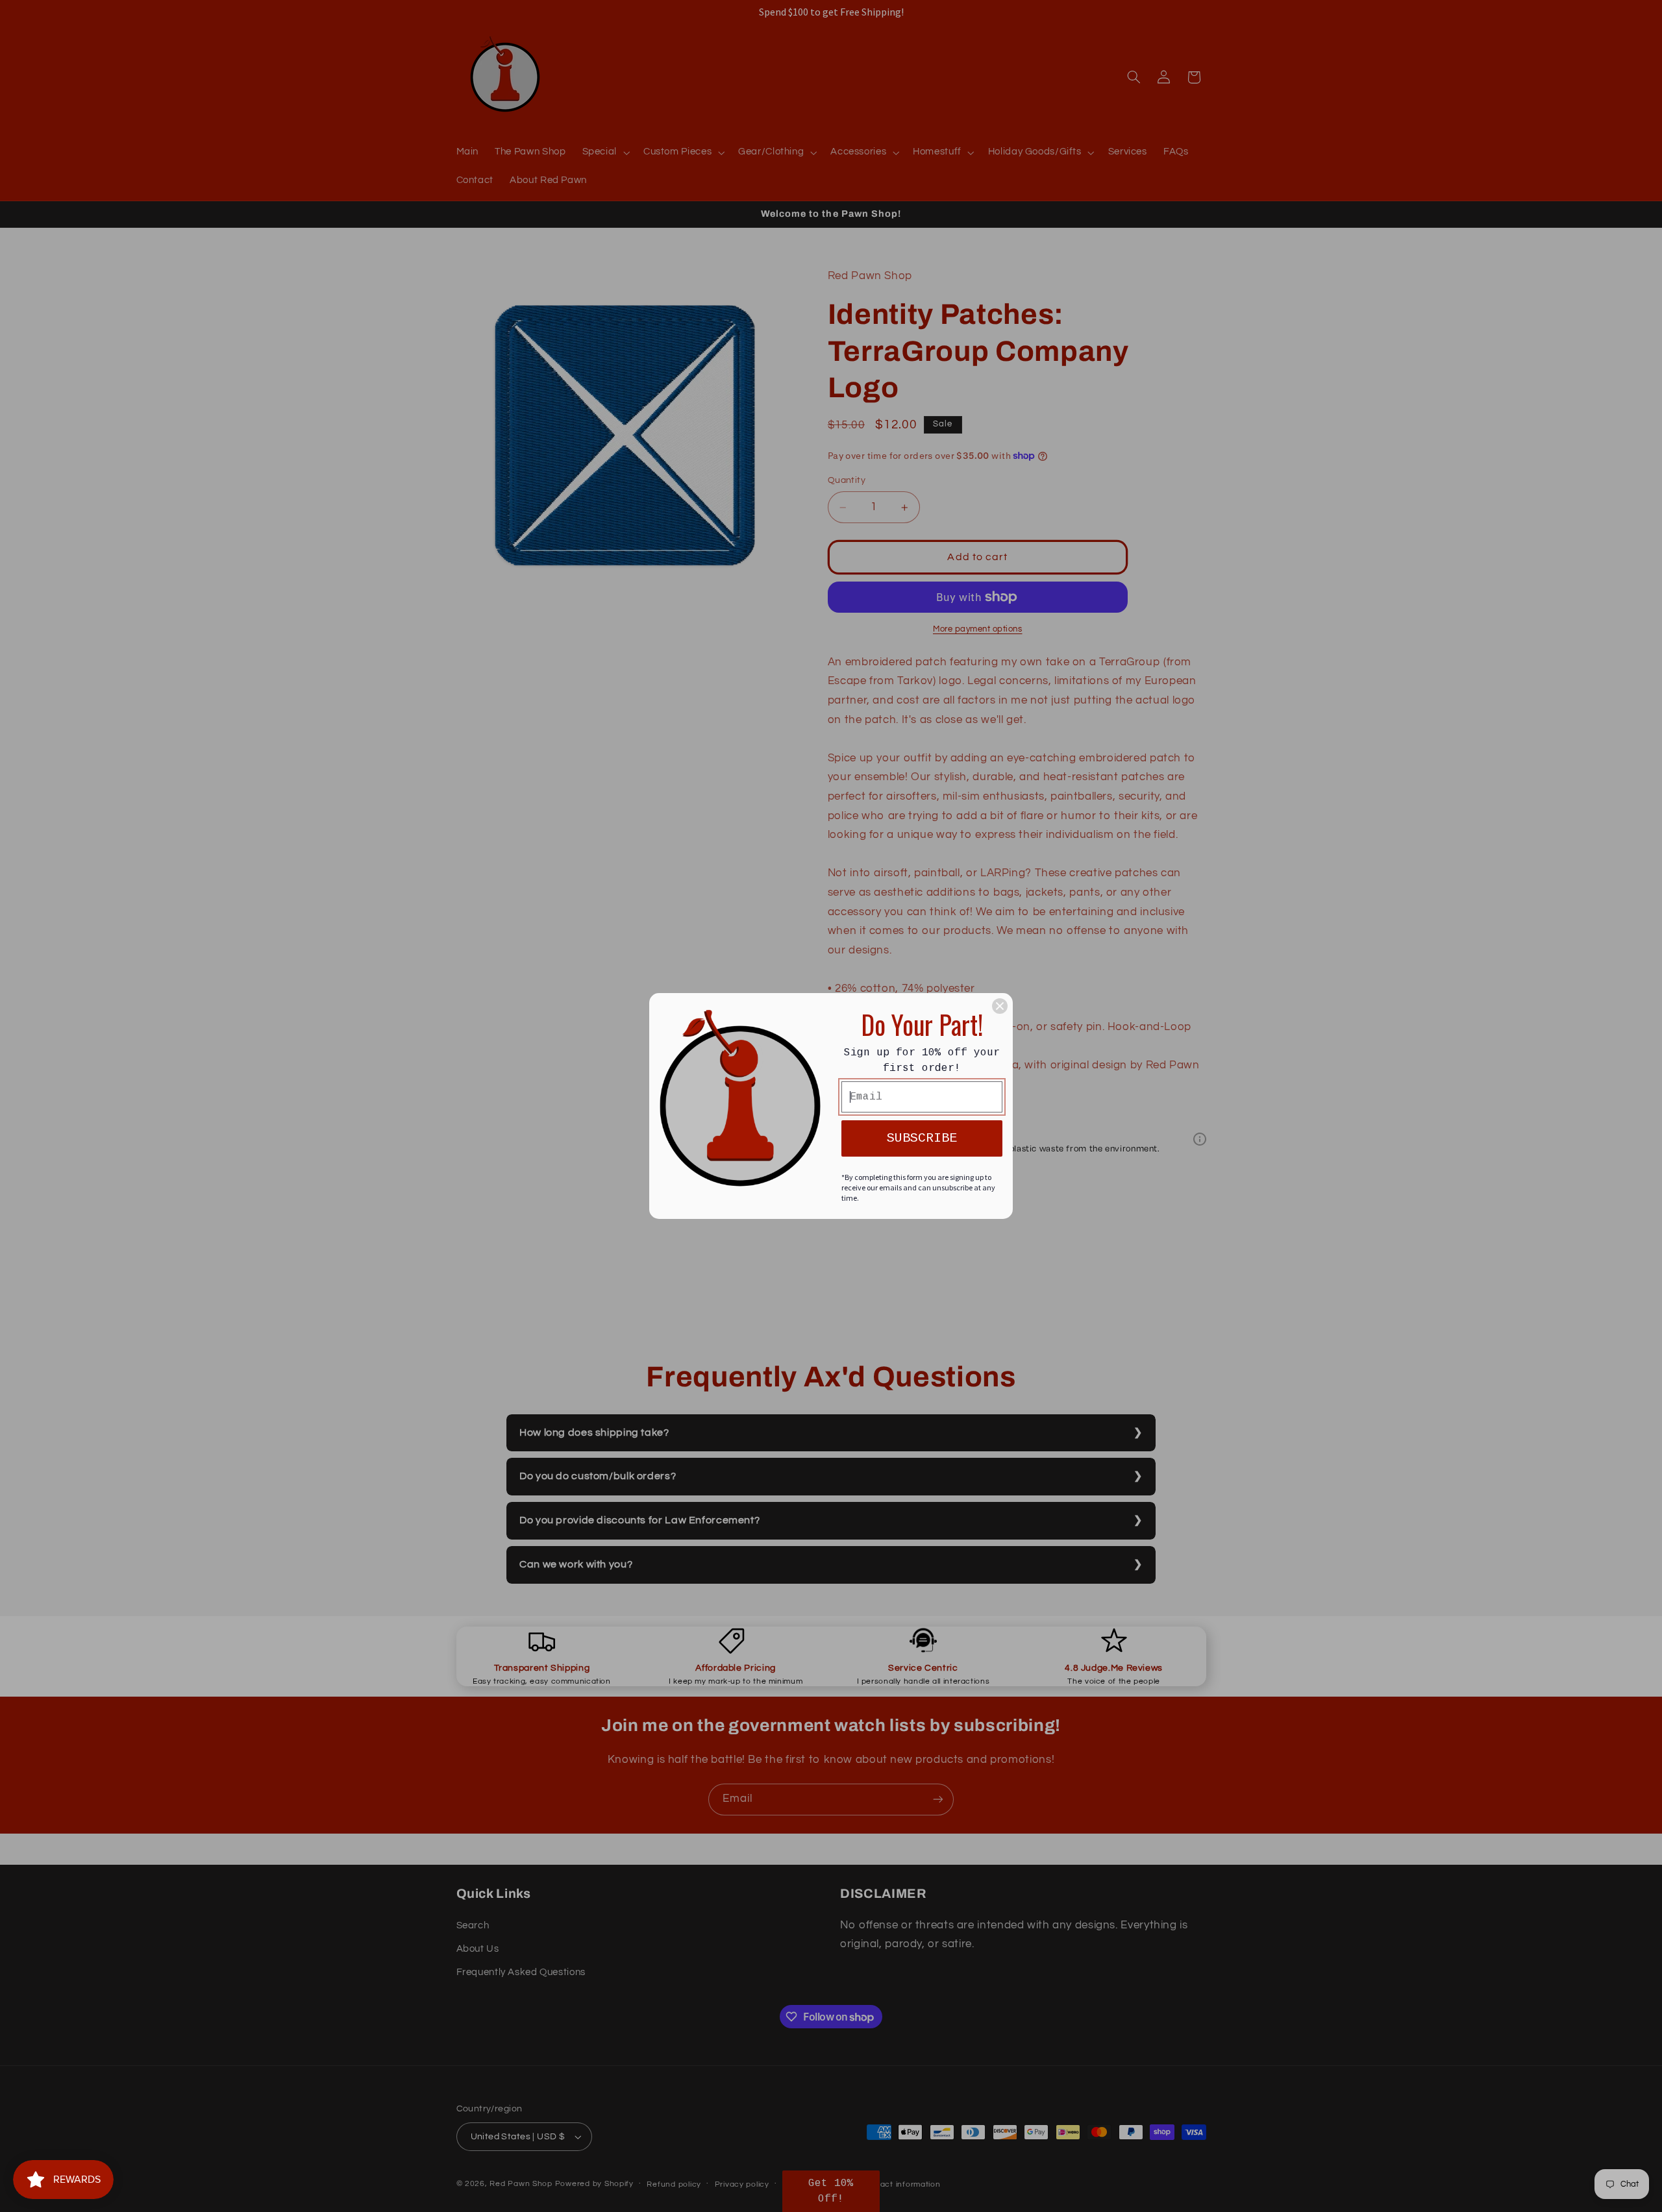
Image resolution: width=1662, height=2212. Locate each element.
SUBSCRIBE (922, 1138)
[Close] (1000, 1006)
